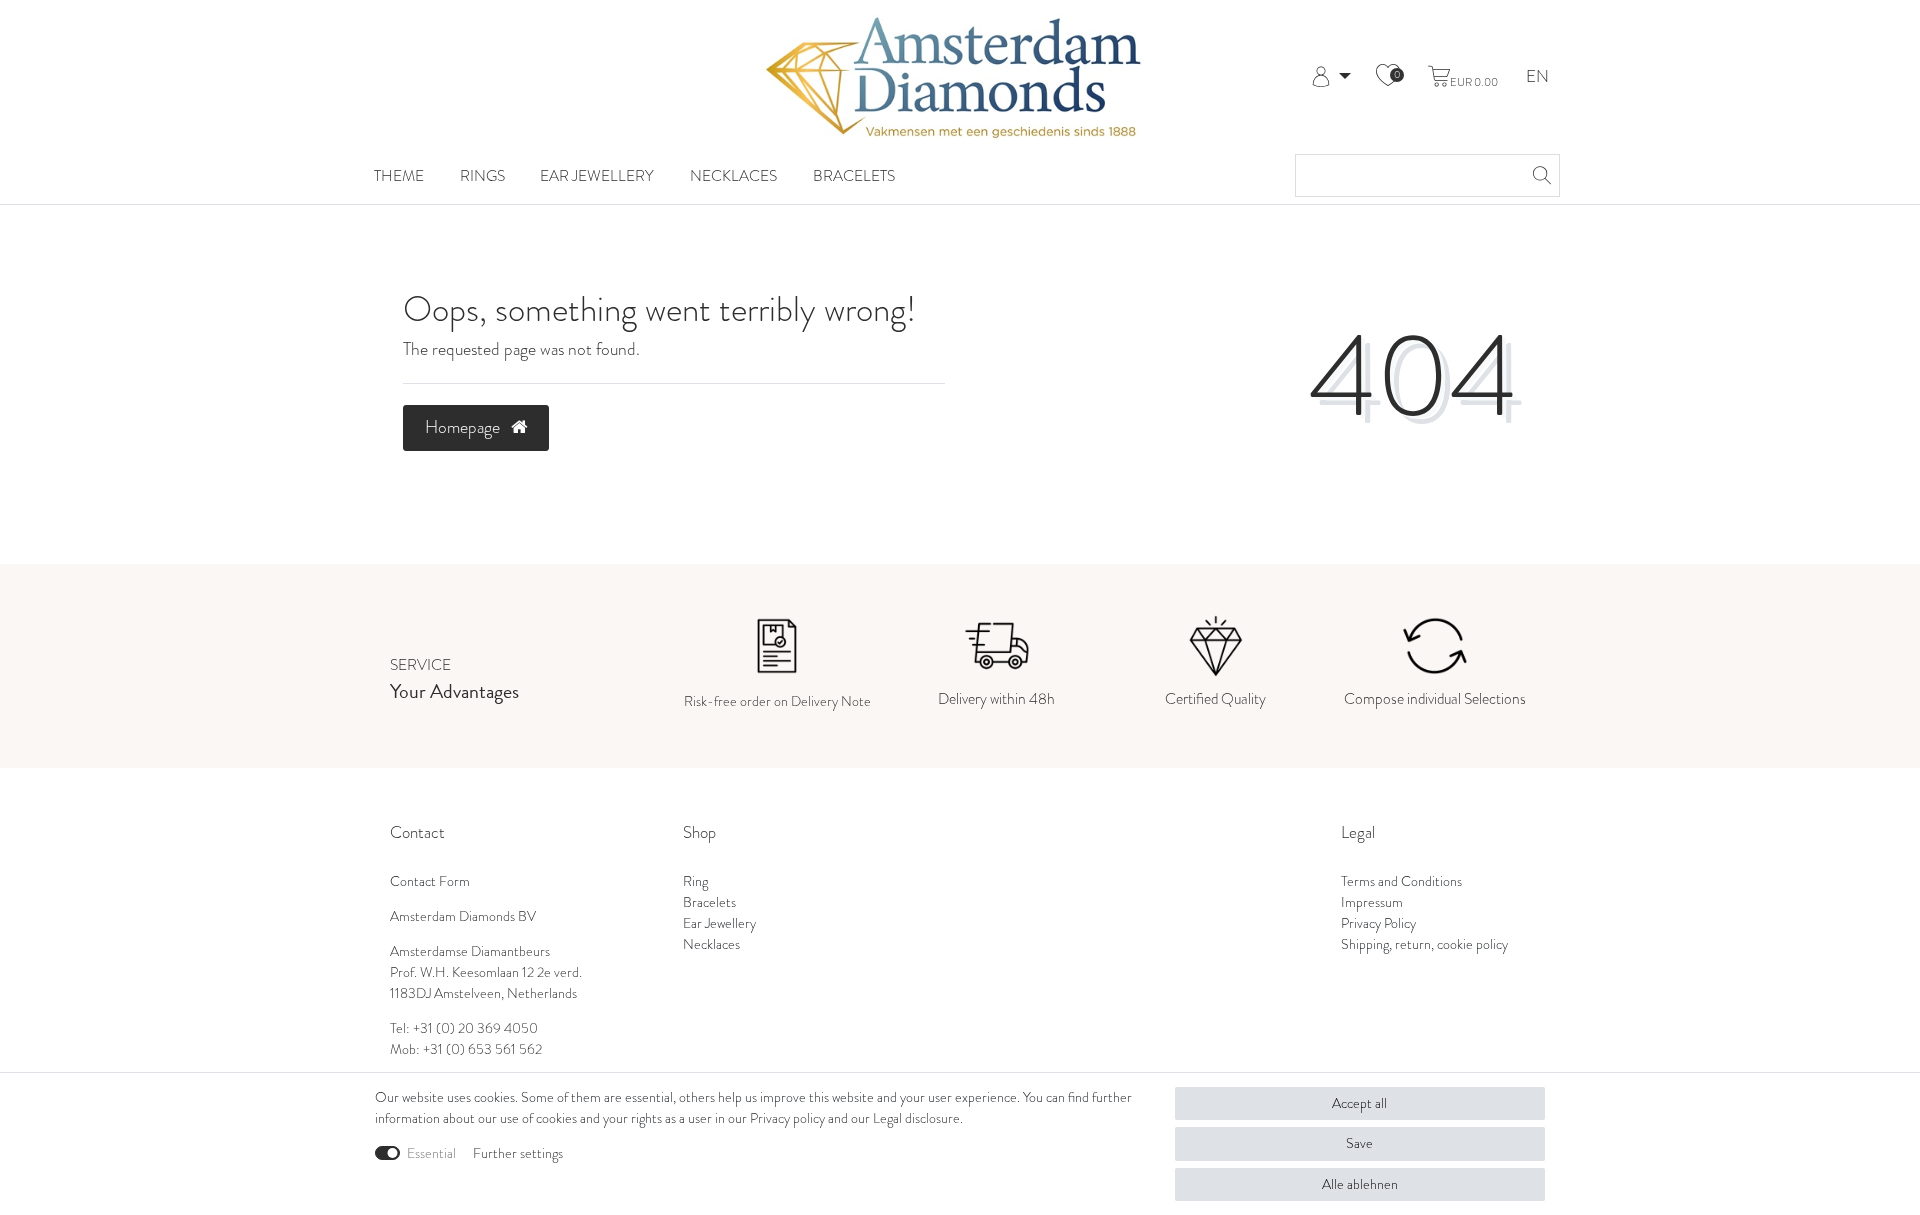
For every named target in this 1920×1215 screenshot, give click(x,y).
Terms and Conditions (1401, 881)
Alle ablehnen (1360, 1184)
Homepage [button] (464, 427)
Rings (482, 175)
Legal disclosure (916, 1118)
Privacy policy (787, 1118)
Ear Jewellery (597, 175)
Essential (431, 1153)
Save (1359, 1143)
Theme (399, 175)
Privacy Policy (1378, 923)
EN (1537, 77)
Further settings (518, 1153)
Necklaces (733, 175)
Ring (695, 881)
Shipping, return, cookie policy (1424, 944)
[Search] (1539, 175)
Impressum (1372, 902)
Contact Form (430, 881)
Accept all (1359, 1103)
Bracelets (854, 175)
